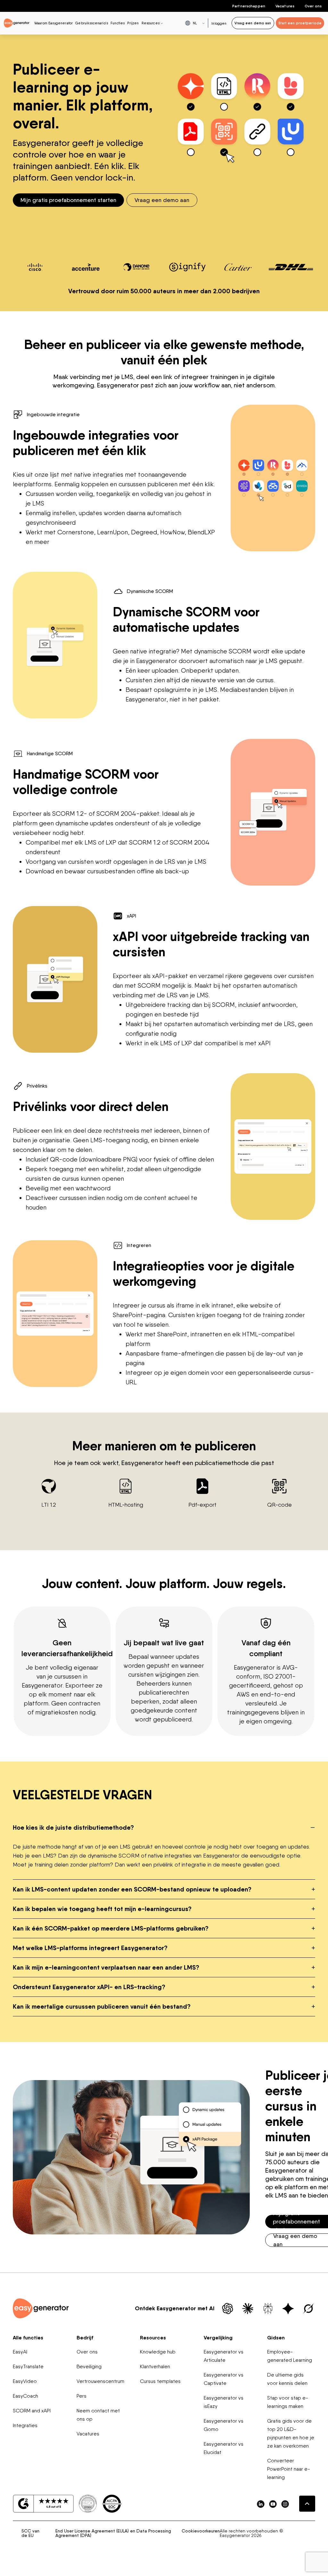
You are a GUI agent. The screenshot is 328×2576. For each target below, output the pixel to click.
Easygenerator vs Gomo (224, 2425)
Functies (118, 23)
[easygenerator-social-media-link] (261, 2504)
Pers (82, 2396)
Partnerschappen (249, 6)
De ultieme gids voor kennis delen (287, 2379)
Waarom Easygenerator (53, 23)
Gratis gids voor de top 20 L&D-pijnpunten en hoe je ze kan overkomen (291, 2433)
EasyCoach (25, 2396)
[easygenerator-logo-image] (17, 23)
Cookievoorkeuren (201, 2531)
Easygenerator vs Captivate (224, 2379)
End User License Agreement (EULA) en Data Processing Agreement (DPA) (113, 2533)
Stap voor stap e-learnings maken (288, 2402)
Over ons (313, 6)
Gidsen (276, 2337)
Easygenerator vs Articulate (224, 2356)
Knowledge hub (158, 2352)
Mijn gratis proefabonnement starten (68, 200)
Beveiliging (89, 2366)
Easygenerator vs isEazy (224, 2402)
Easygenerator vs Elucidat (224, 2448)
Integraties (25, 2425)
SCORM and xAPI (32, 2411)
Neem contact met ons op (98, 2415)
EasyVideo (25, 2381)
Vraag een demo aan (162, 200)
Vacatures (285, 6)
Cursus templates (160, 2381)
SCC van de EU (30, 2533)
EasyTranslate (28, 2366)
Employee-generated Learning (290, 2356)
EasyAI (20, 2352)
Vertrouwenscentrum (100, 2381)
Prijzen (133, 23)
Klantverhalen (155, 2366)
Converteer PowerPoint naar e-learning (289, 2469)
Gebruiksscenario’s (92, 23)
